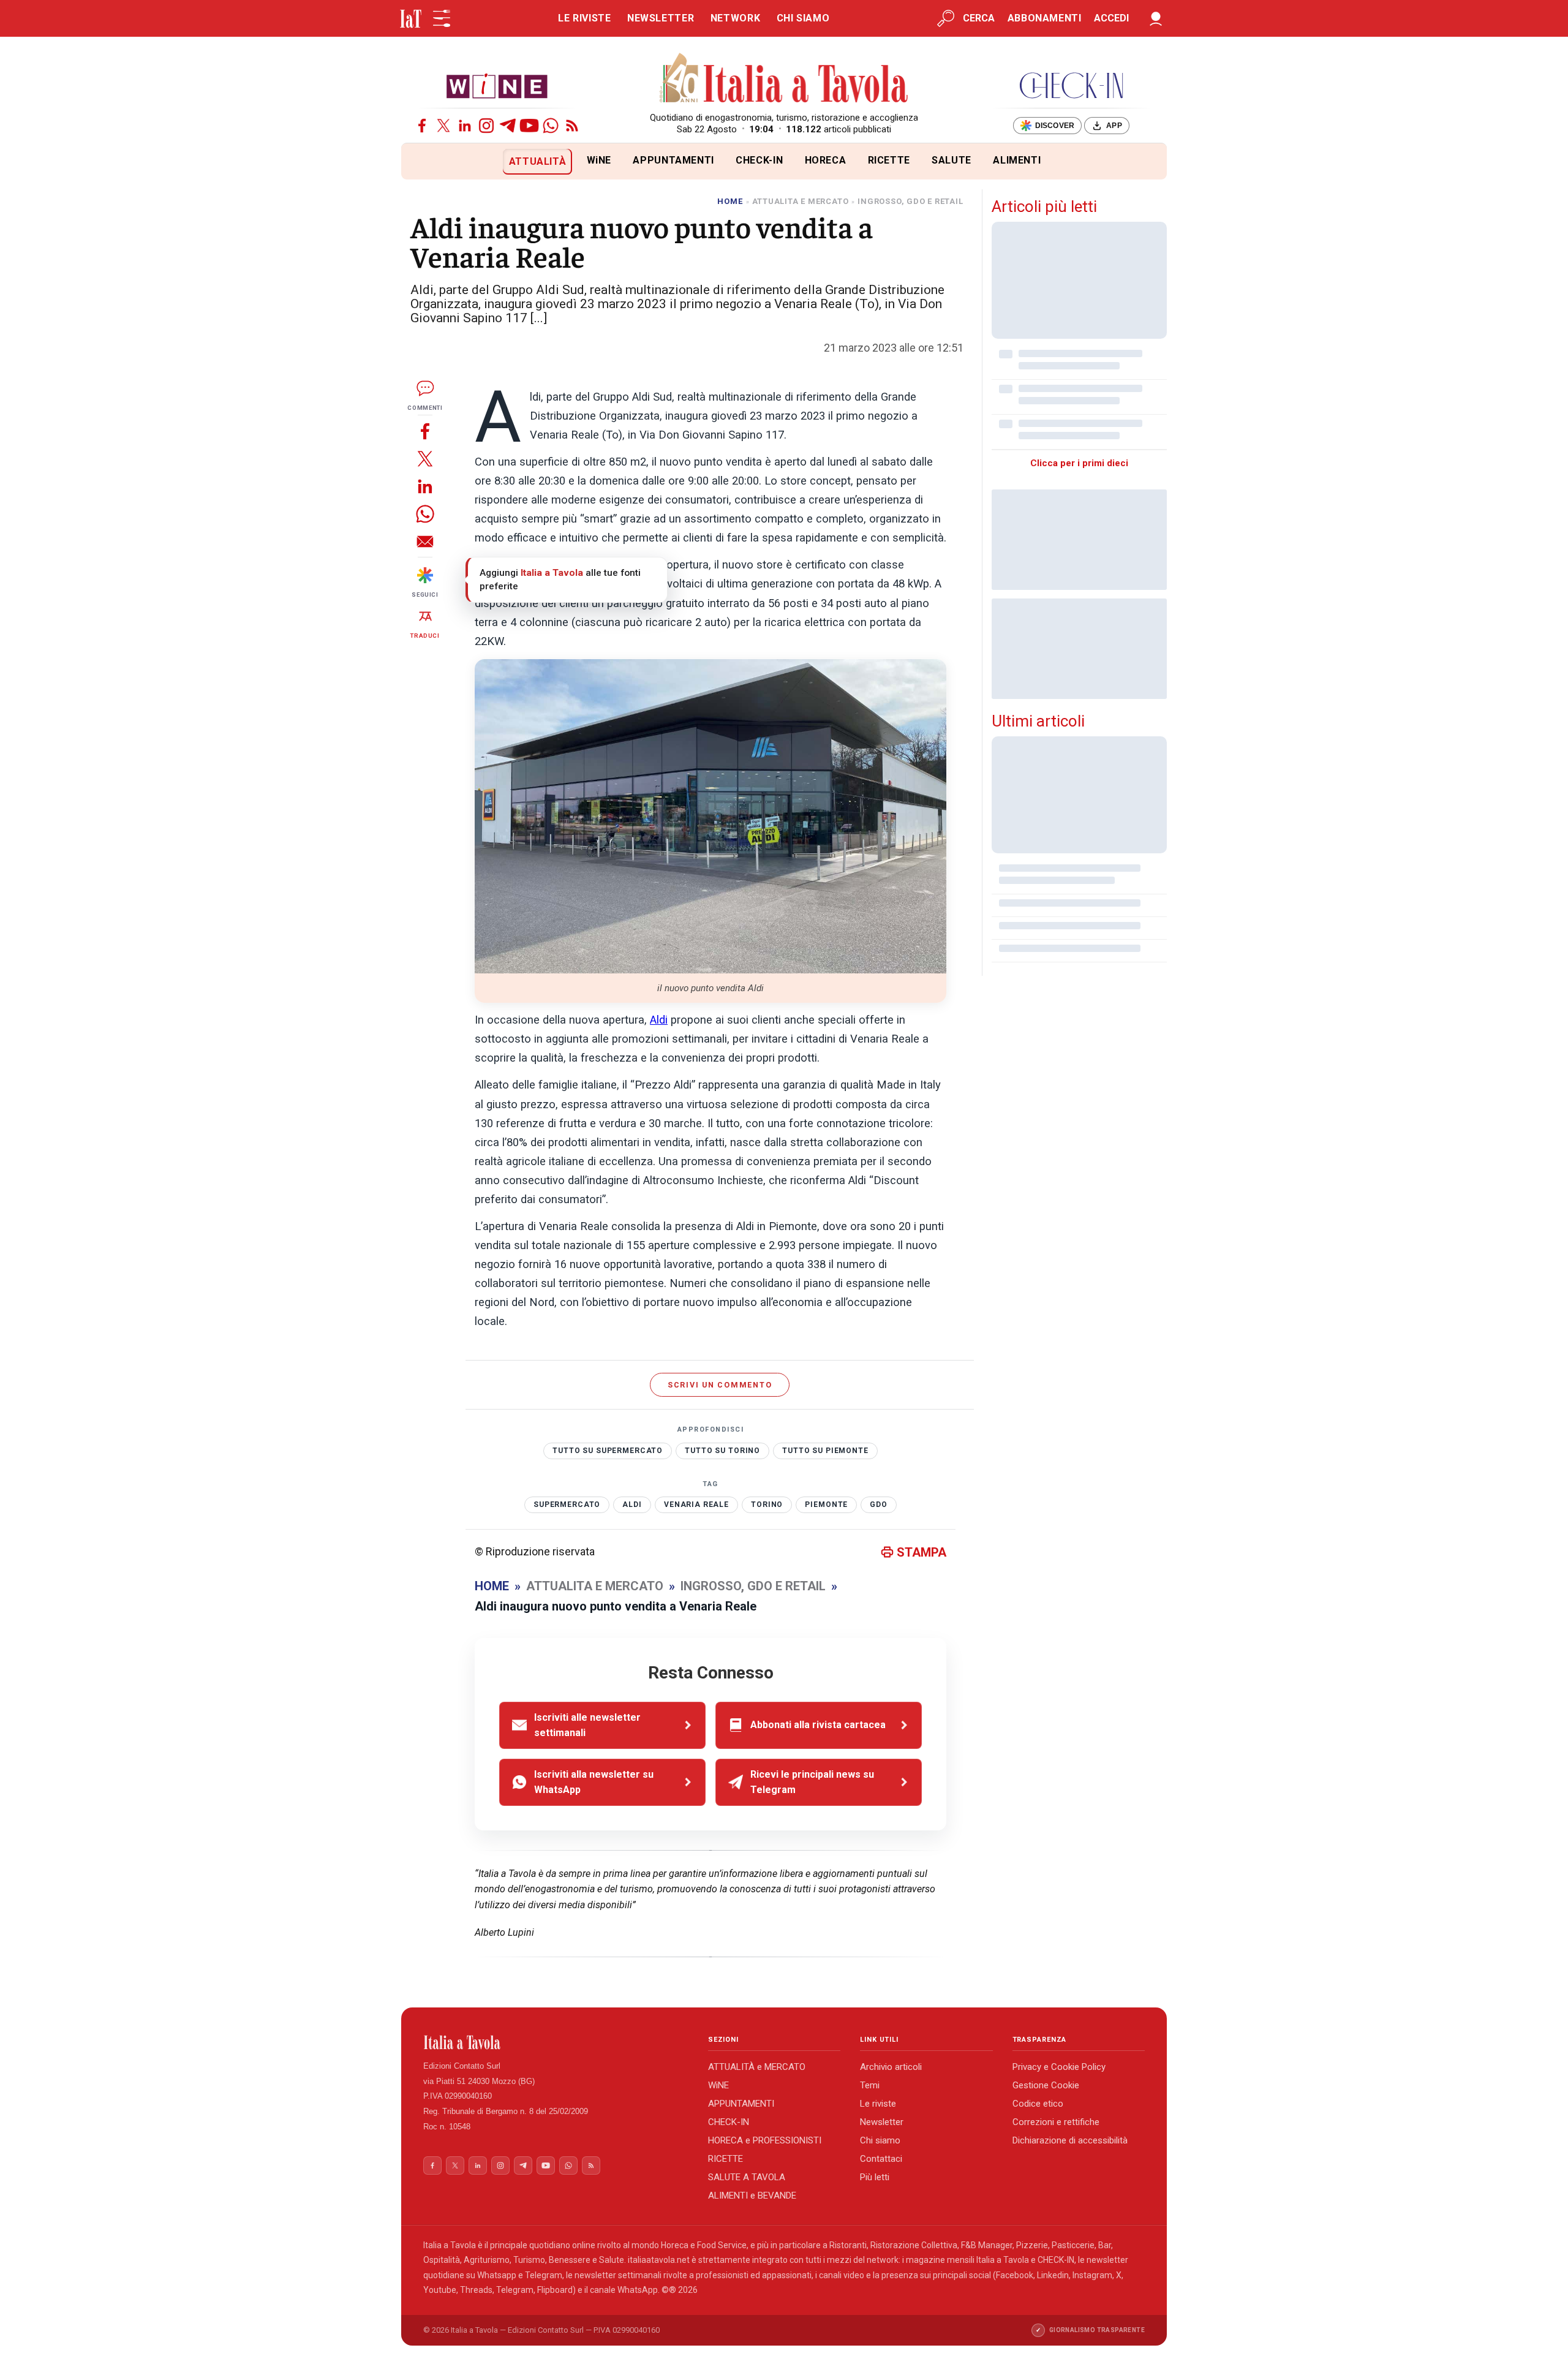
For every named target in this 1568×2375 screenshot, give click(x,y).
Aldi (659, 1020)
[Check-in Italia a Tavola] (1071, 85)
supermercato (567, 1505)
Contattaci (881, 2159)
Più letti (875, 2177)
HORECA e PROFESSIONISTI (765, 2140)
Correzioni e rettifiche (1056, 2122)
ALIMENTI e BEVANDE (752, 2196)
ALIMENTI (1017, 160)
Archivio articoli (891, 2067)
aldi (632, 1505)
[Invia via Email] (425, 541)
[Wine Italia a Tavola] (497, 85)
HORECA (826, 160)
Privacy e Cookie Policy (1059, 2067)
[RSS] (572, 126)
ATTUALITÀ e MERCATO (757, 2067)
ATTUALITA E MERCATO (801, 201)
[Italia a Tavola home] (556, 2042)
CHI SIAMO (803, 18)
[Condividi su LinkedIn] (425, 486)
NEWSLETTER (661, 18)
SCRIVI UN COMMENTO (720, 1385)
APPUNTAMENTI (673, 160)
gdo (879, 1505)
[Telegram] (508, 126)
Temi (870, 2085)
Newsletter (882, 2122)
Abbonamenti (1045, 18)
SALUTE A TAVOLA (747, 2177)
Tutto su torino (722, 1451)
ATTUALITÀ (538, 161)
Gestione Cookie (1046, 2085)
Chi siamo (880, 2140)
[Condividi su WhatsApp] (425, 514)
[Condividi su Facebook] (425, 431)
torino (767, 1505)
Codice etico (1038, 2104)
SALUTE (952, 160)
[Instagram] (486, 126)
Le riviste (878, 2104)
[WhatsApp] (551, 126)
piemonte (826, 1505)
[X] (443, 126)
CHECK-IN (759, 160)
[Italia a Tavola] (784, 80)
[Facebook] (422, 126)
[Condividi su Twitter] (425, 459)
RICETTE (889, 160)
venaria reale (696, 1505)
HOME (730, 201)
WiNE (599, 160)
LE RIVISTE (584, 18)
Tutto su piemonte (825, 1451)
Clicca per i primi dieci (1079, 463)
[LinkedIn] (465, 126)
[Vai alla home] (422, 161)
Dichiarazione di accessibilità (1070, 2140)
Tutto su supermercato (608, 1451)
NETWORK (735, 18)
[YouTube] (529, 126)
